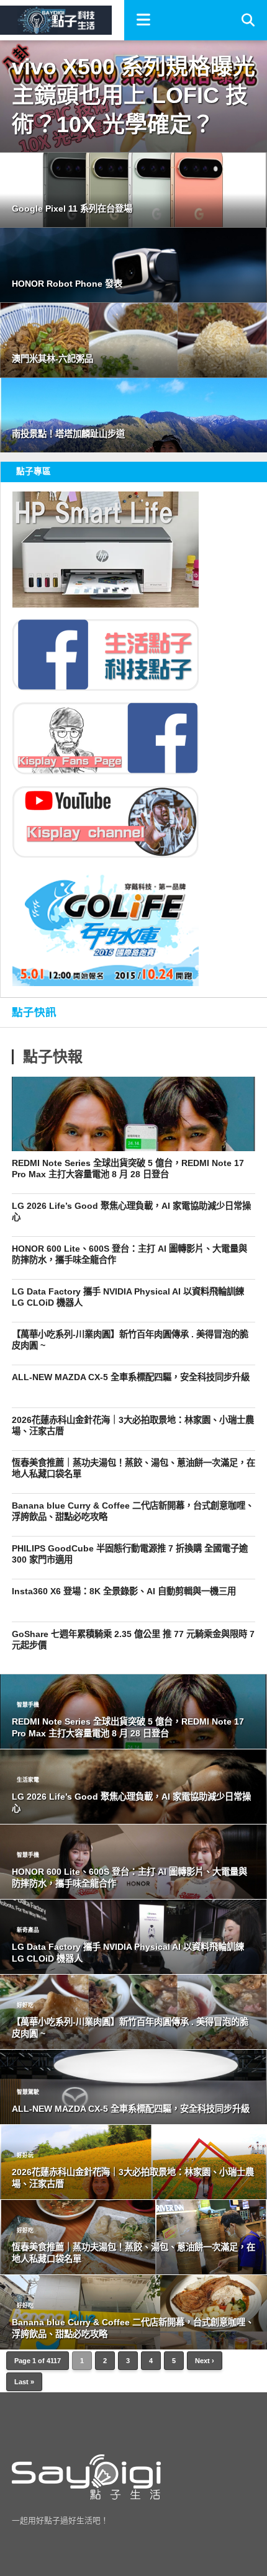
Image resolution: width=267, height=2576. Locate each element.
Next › (205, 2361)
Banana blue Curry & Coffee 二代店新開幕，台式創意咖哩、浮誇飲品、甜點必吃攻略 (133, 1511)
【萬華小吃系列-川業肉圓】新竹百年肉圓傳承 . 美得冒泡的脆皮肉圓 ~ (130, 1340)
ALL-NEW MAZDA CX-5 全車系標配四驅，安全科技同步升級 (131, 1377)
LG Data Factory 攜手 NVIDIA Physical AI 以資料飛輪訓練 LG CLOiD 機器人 (128, 1297)
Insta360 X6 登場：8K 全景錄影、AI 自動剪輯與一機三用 (124, 1591)
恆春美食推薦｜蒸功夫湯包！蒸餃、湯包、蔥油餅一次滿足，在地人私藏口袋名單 (133, 1469)
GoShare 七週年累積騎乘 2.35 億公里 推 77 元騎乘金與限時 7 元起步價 (133, 1640)
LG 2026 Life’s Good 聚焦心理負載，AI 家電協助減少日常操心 (131, 1212)
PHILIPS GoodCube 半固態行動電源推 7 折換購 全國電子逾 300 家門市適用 (130, 1554)
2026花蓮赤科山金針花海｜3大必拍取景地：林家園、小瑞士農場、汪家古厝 (133, 1426)
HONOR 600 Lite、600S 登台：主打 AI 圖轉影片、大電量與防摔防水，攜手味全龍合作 (129, 1254)
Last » (24, 2382)
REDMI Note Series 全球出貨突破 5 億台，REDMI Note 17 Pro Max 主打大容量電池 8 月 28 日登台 (128, 1169)
